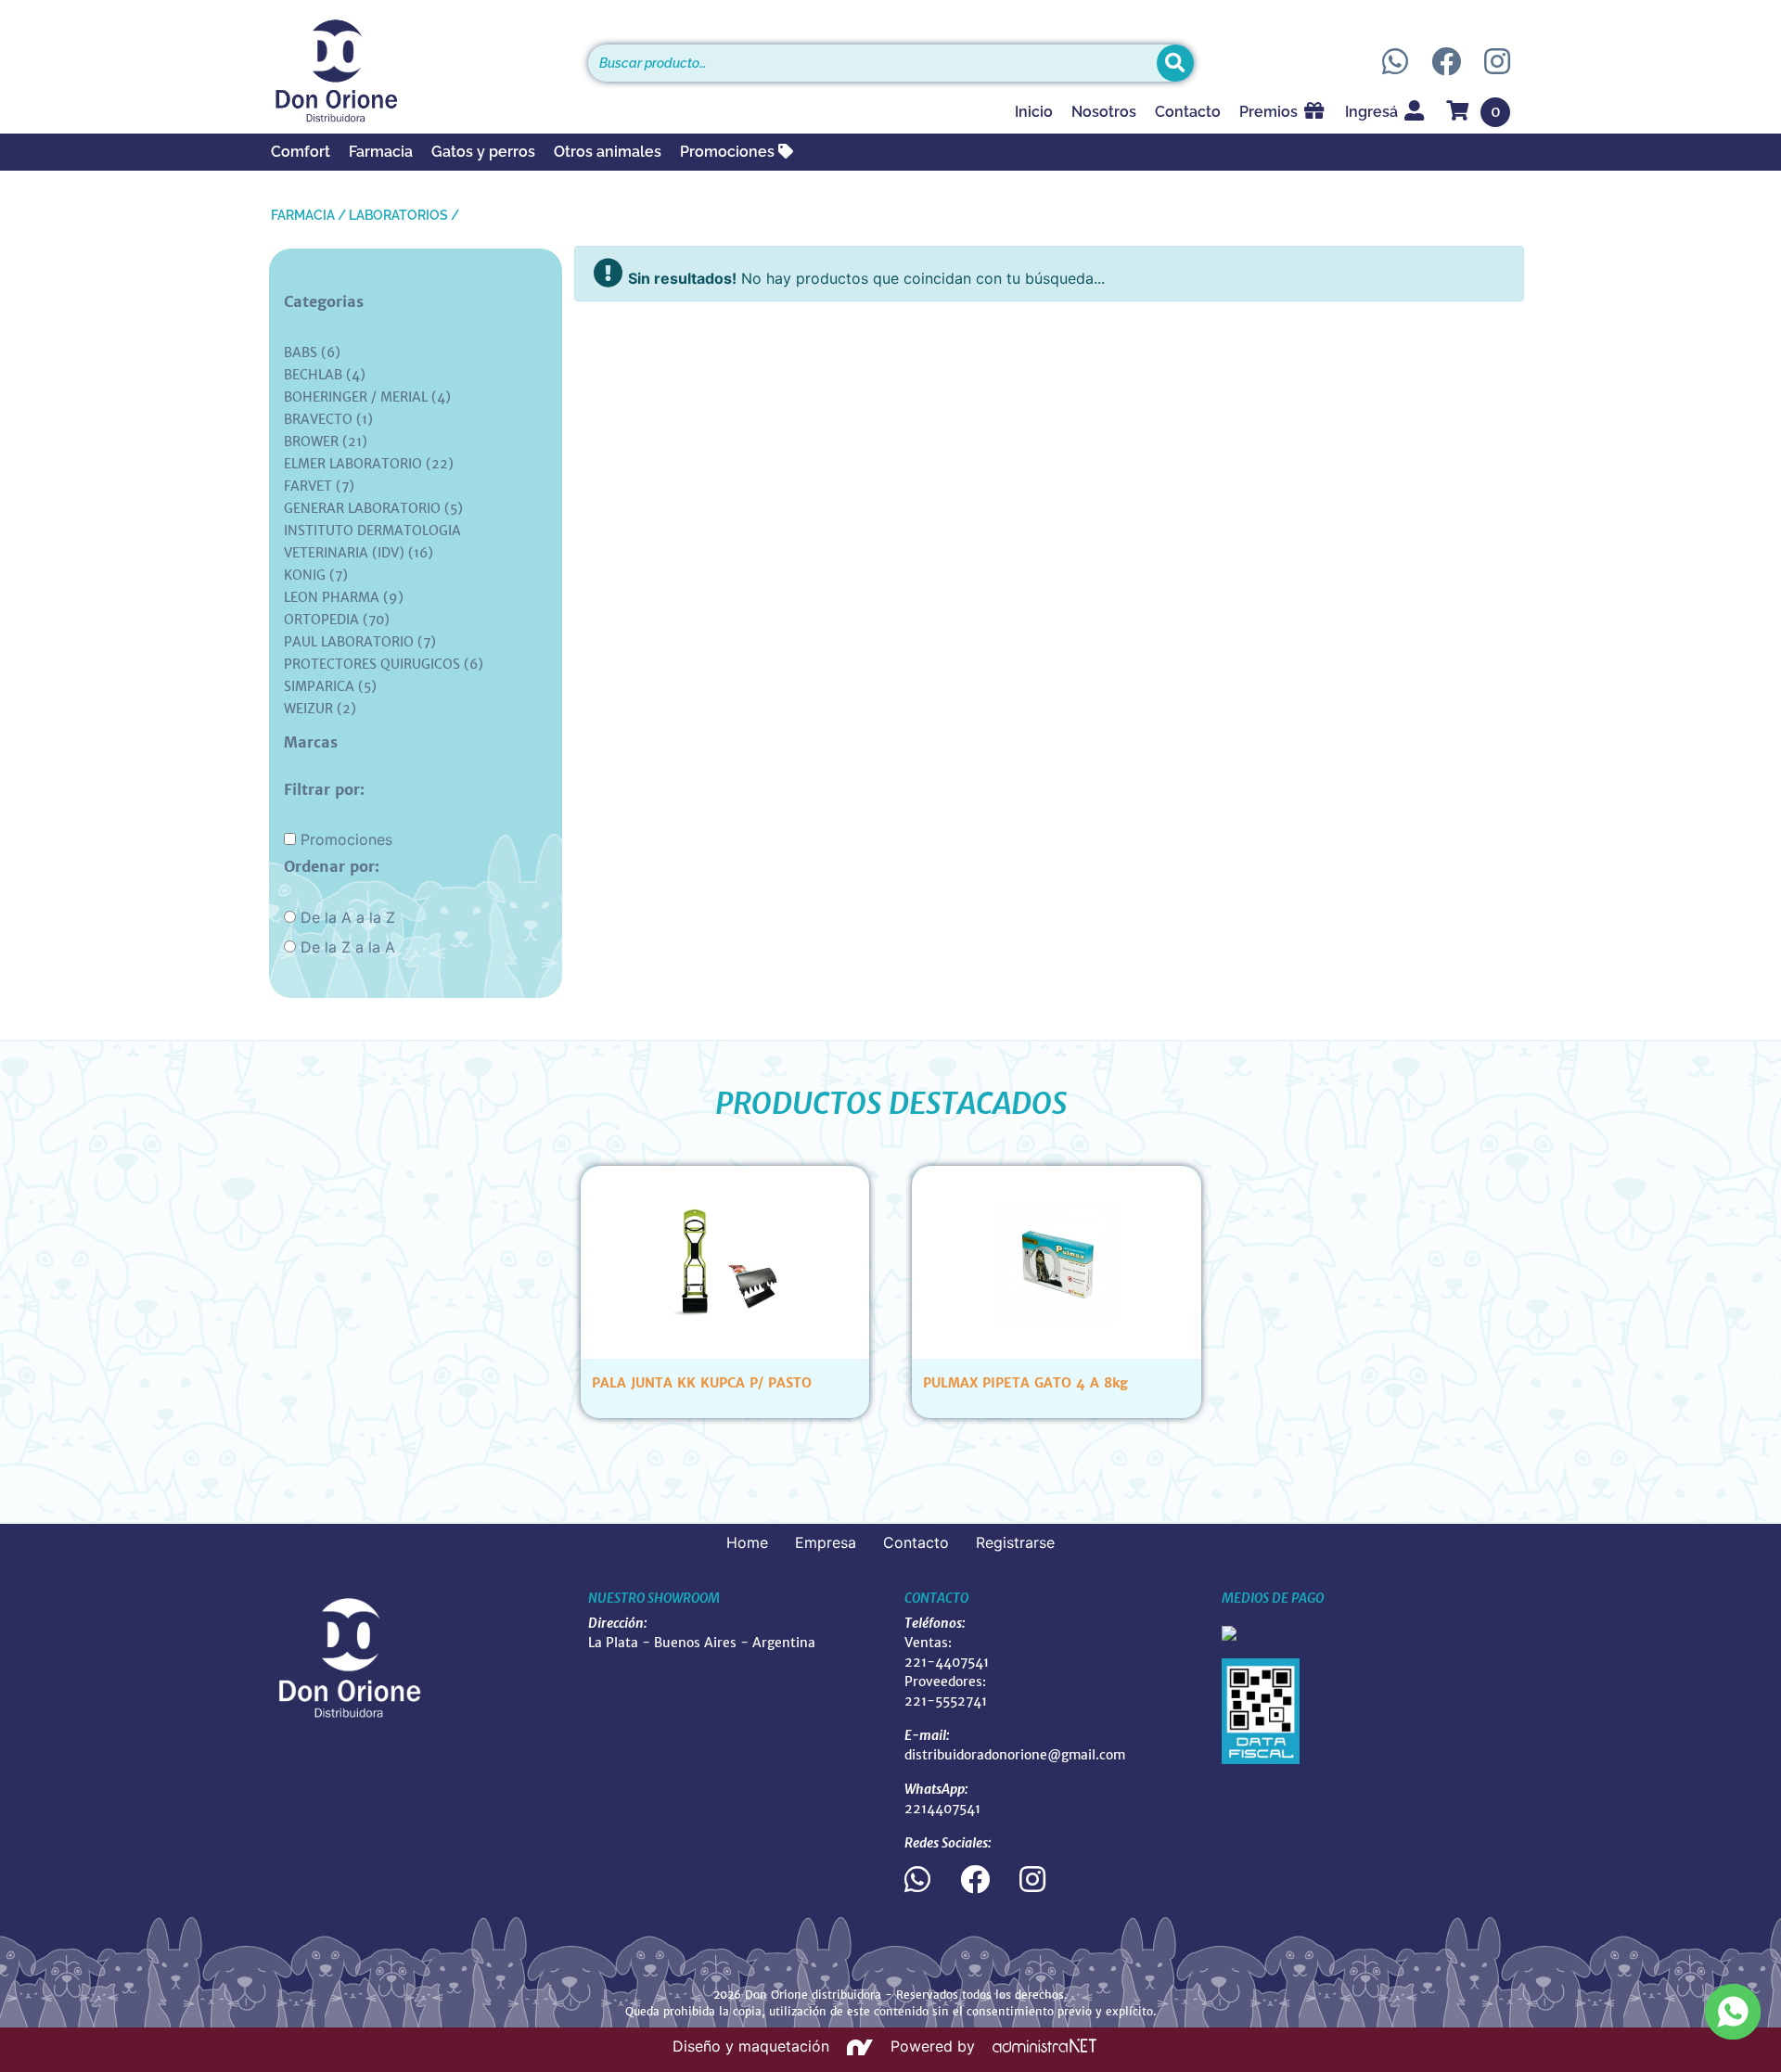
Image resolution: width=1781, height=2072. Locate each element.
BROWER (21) (326, 441)
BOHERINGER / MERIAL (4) (367, 397)
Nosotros (1104, 112)
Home (747, 1542)
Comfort (301, 152)
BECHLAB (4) (325, 375)
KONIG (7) (316, 575)
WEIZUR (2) (320, 709)
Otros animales (608, 152)
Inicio (1034, 112)
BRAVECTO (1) (328, 419)
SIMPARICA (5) (330, 686)
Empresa (826, 1542)
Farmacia (381, 152)
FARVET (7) (319, 486)
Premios (1270, 112)
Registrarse (1015, 1542)
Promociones (729, 152)
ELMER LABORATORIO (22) (369, 464)
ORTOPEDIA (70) (337, 620)
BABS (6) (312, 352)
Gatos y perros (483, 152)
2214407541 (942, 1809)
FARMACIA (303, 215)
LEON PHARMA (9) (344, 597)
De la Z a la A (348, 947)
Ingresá (1373, 112)
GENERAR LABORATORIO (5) (373, 508)
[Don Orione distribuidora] (416, 70)
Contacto (1188, 112)
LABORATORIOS (398, 215)
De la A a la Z (348, 917)
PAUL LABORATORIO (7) (360, 642)
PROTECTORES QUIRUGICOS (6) (384, 664)
